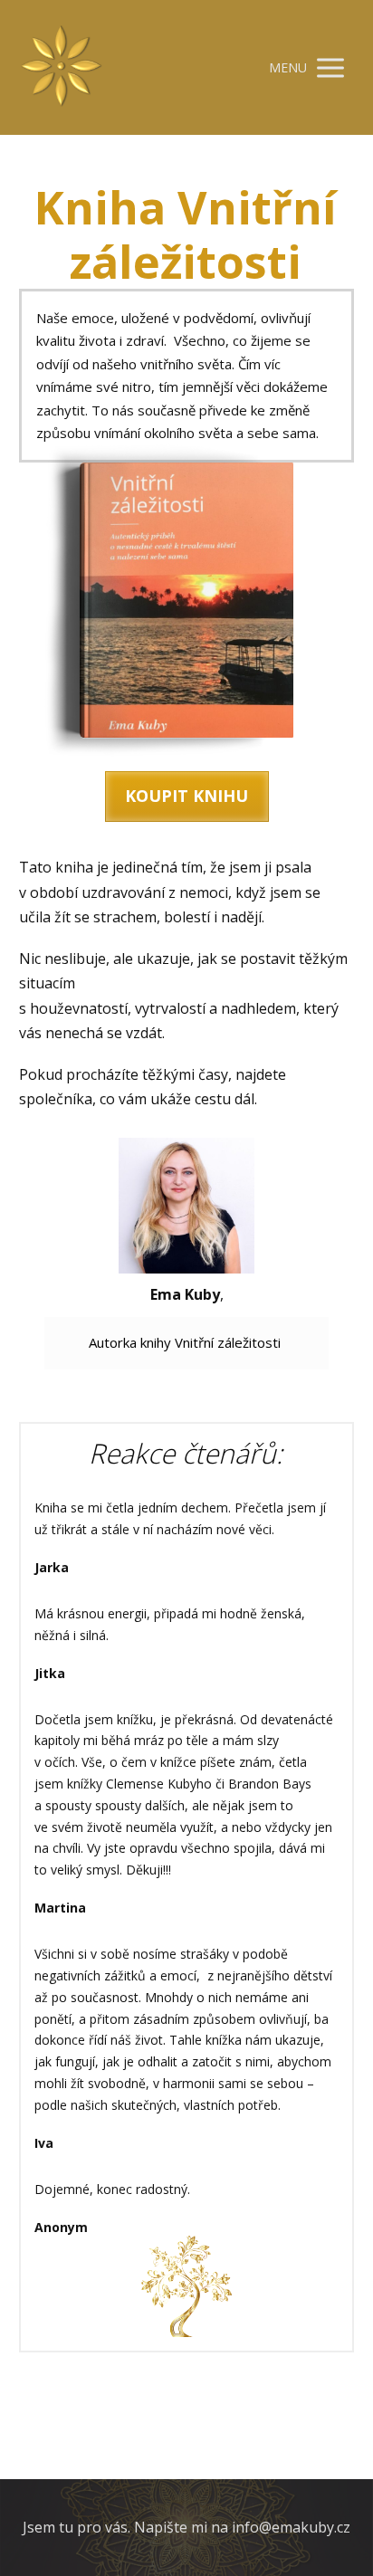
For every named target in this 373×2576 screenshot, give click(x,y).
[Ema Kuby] (62, 67)
